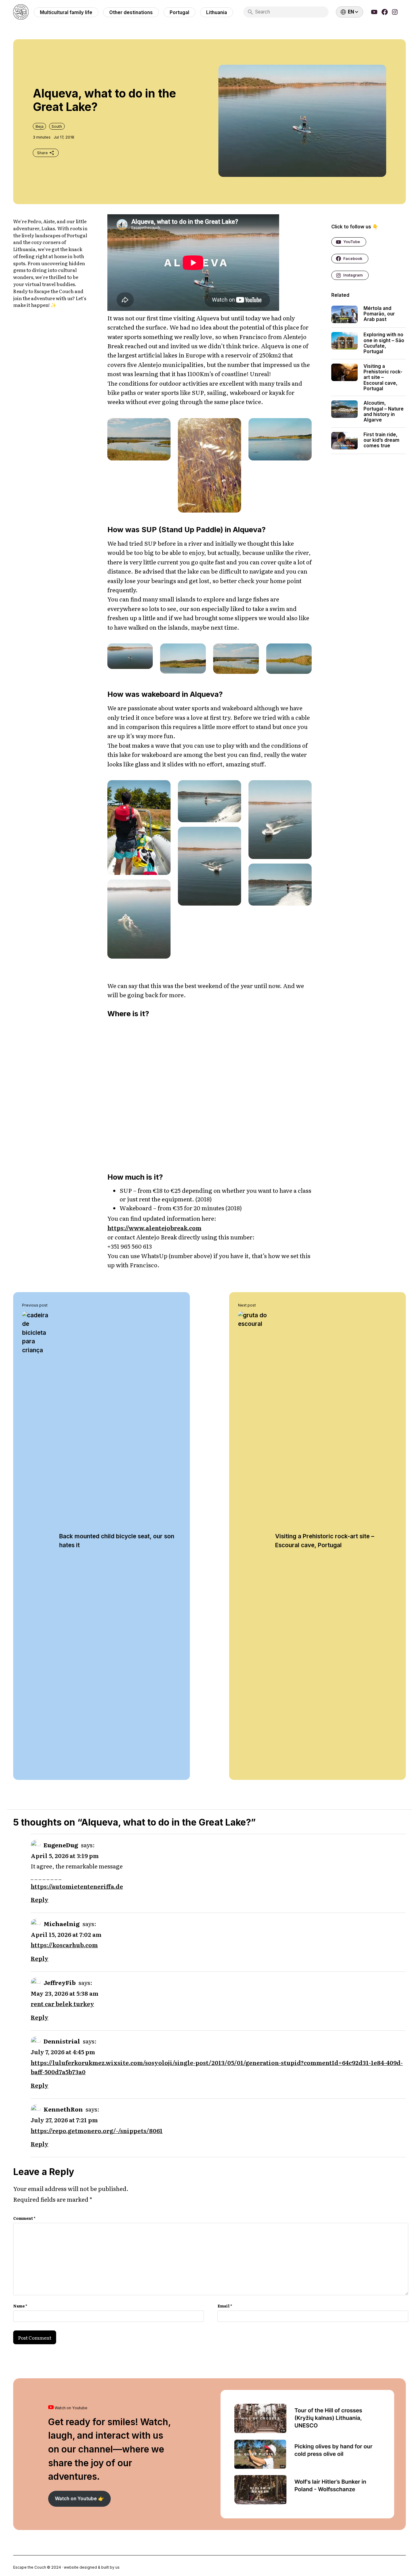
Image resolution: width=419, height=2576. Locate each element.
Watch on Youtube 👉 (79, 2499)
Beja (40, 126)
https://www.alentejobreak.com (154, 1228)
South (57, 126)
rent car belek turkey (62, 2004)
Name (20, 2306)
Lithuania (217, 12)
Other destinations (131, 12)
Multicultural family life (66, 12)
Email (225, 2306)
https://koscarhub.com (64, 1945)
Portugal (179, 12)
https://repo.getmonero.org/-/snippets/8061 (97, 2131)
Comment (24, 2218)
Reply (40, 1899)
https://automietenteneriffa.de (77, 1886)
